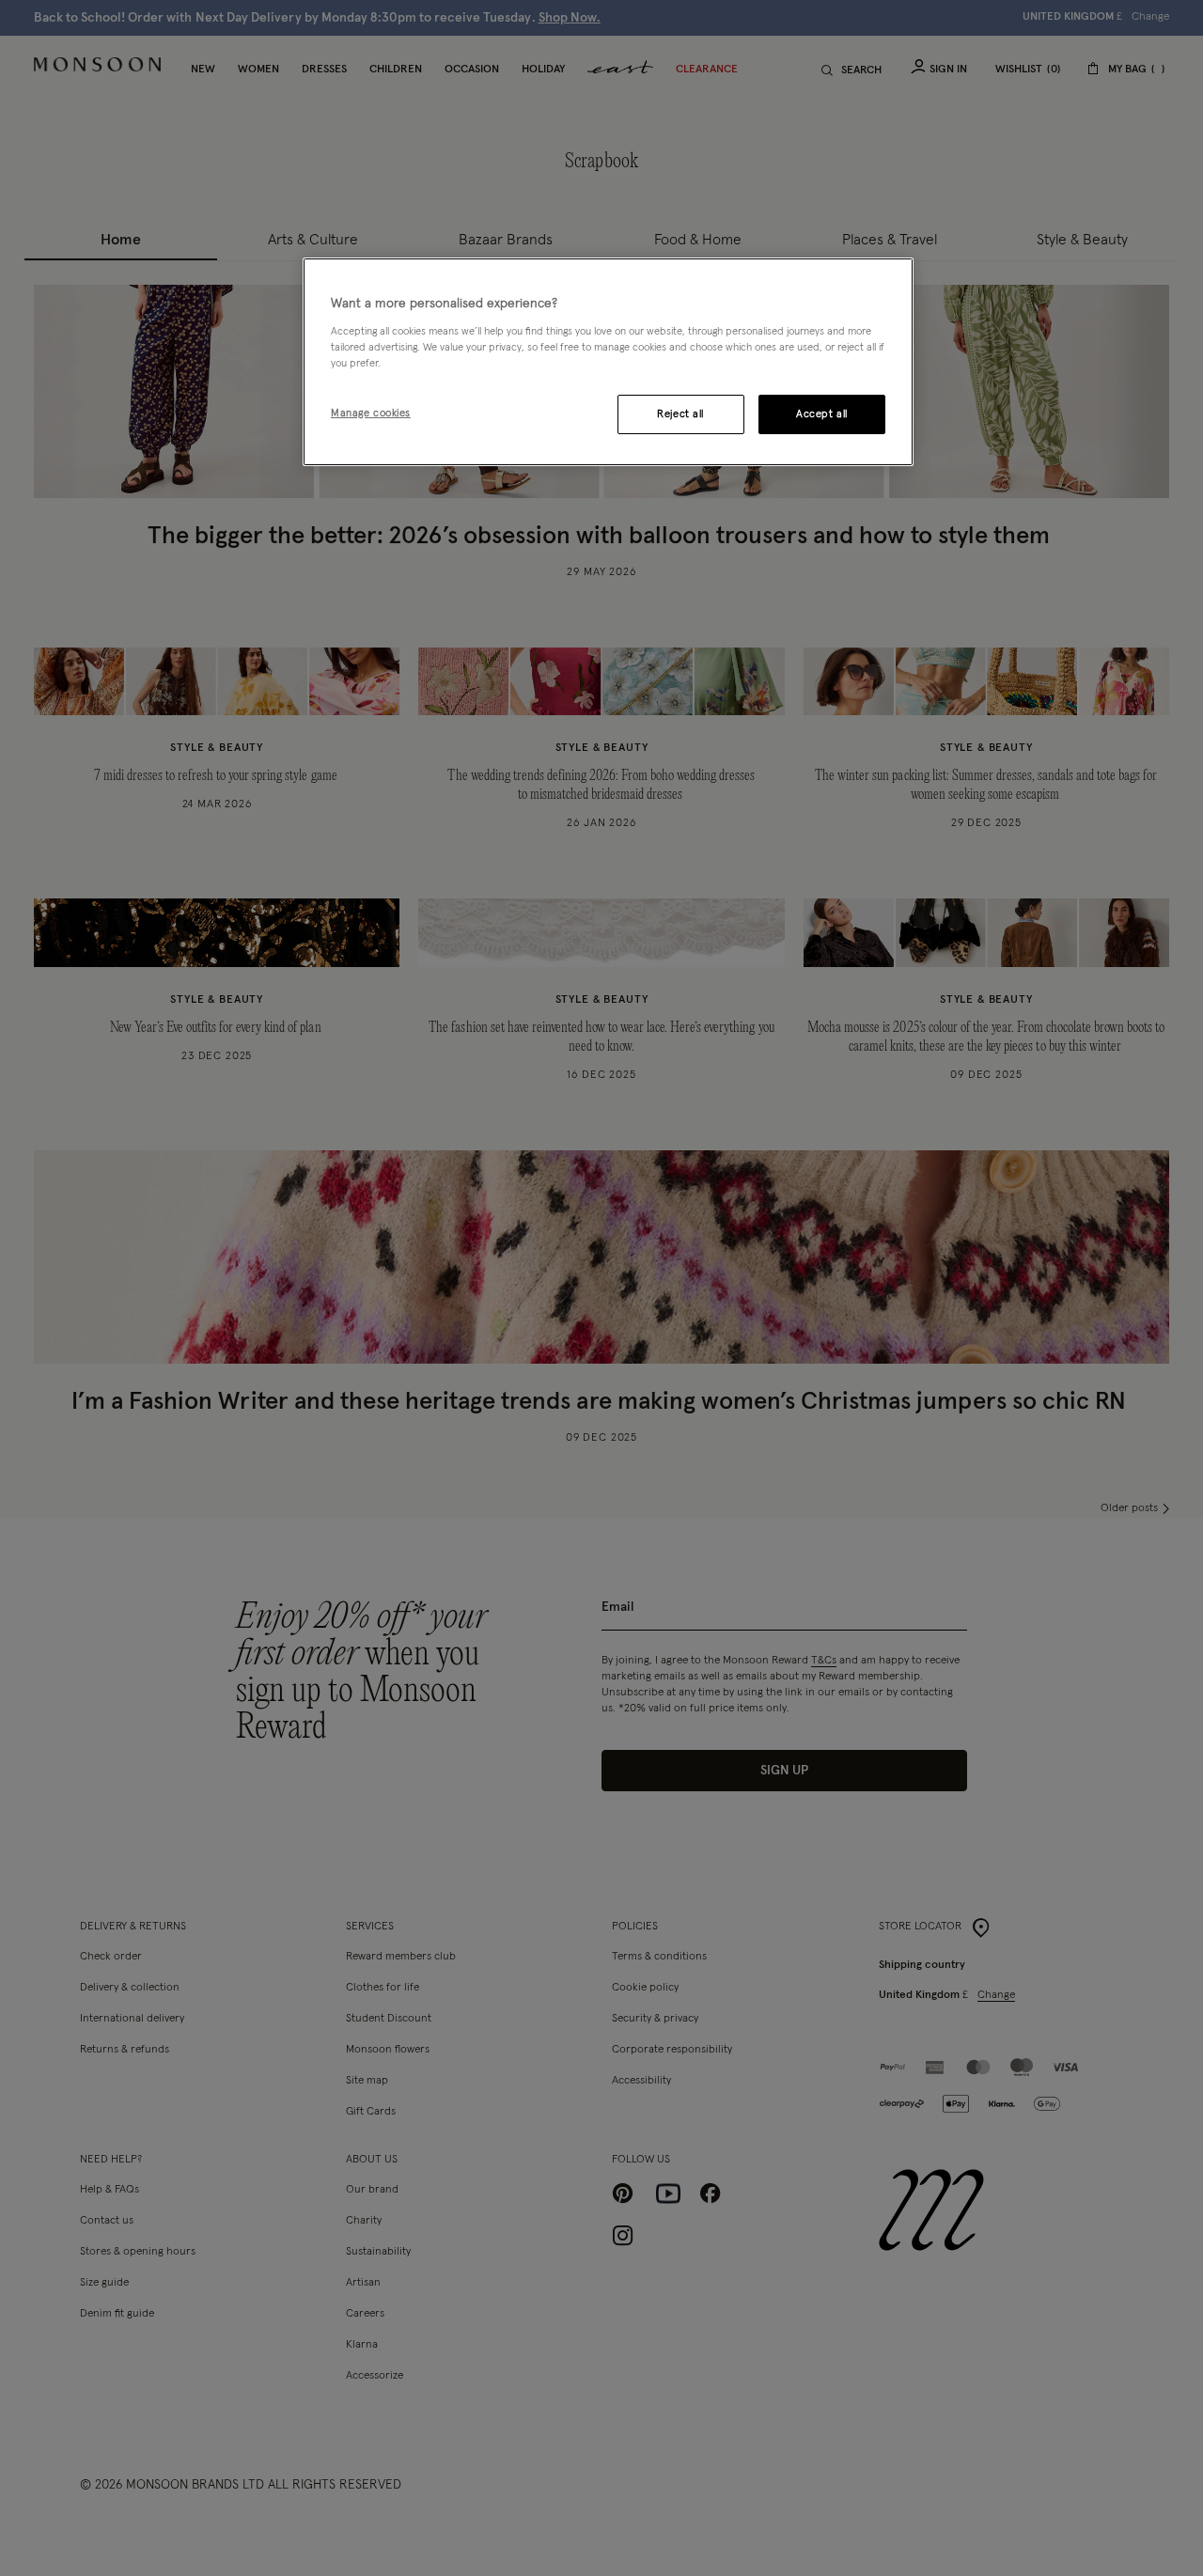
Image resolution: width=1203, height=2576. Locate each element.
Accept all (822, 414)
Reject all (680, 414)
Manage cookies (371, 413)
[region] (608, 362)
